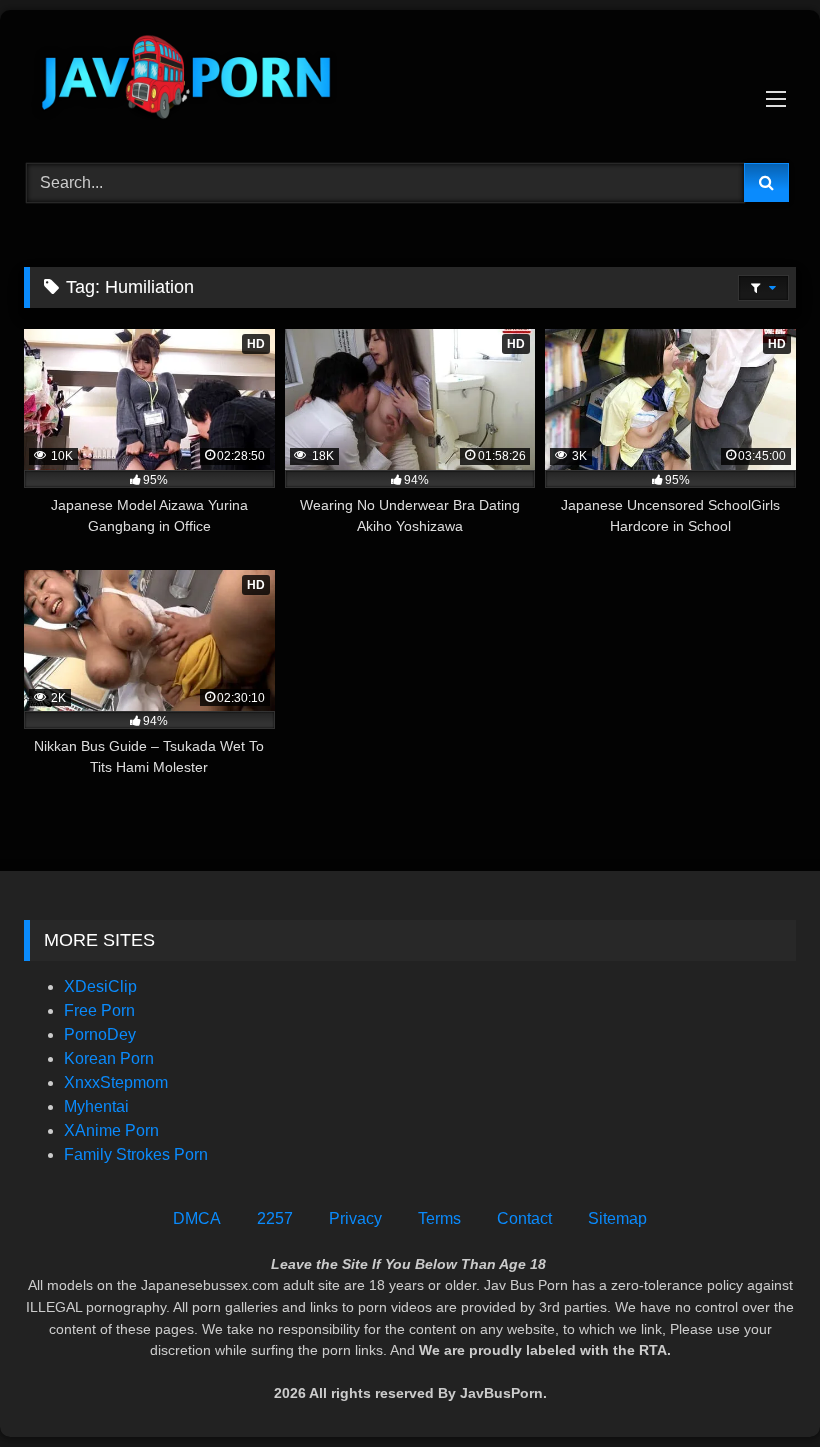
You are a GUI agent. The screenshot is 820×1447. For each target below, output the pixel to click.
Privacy (355, 1218)
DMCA (197, 1218)
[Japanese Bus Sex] (410, 79)
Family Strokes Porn (136, 1154)
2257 (275, 1218)
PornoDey (100, 1034)
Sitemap (617, 1218)
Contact (524, 1218)
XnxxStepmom (116, 1082)
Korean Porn (109, 1058)
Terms (439, 1218)
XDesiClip (100, 986)
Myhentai (96, 1106)
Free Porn (99, 1010)
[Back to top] (758, 1387)
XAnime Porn (111, 1130)
